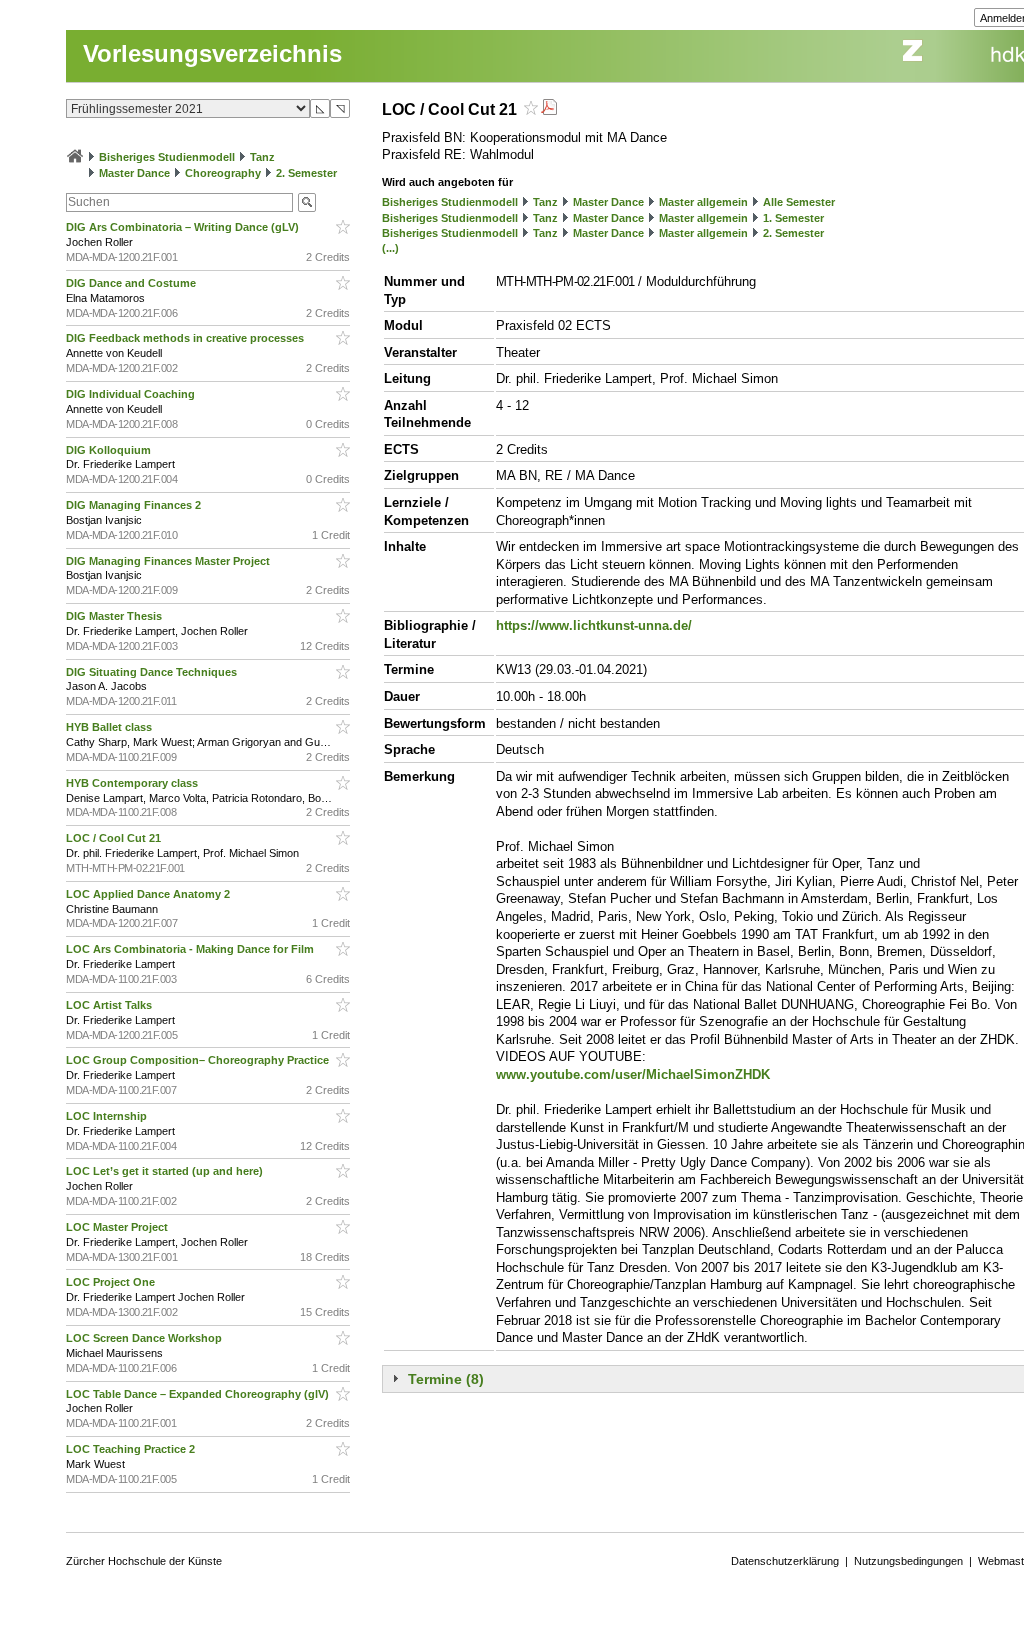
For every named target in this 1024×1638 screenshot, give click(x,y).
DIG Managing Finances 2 (135, 505)
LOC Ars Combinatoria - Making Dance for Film (191, 949)
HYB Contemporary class (133, 783)
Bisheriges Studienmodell (167, 157)
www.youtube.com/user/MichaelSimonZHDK (633, 1074)
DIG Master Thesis (115, 616)
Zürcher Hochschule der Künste (144, 1561)
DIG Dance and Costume (132, 283)
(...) (390, 248)
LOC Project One (112, 1282)
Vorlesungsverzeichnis (212, 53)
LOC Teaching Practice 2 (132, 1449)
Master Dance (134, 173)
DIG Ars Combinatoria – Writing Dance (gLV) (184, 227)
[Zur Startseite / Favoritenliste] (75, 157)
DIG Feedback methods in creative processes (186, 338)
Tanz (262, 157)
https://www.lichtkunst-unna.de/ (594, 625)
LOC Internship (108, 1116)
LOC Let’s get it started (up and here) (166, 1171)
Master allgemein (703, 202)
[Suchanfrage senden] (307, 202)
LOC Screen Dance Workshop (145, 1338)
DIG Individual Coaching (132, 394)
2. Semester (306, 173)
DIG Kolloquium (110, 450)
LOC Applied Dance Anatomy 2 (149, 894)
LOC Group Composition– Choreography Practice (199, 1060)
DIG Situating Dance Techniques (153, 672)
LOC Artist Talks (110, 1005)
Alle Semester (799, 202)
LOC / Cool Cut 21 (115, 838)
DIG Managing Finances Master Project (169, 561)
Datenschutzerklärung (785, 1561)
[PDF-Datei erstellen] (549, 109)
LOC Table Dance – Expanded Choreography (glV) (199, 1394)
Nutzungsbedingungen (908, 1561)
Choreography (223, 173)
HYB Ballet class (110, 727)
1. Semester (793, 218)
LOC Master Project (118, 1227)
